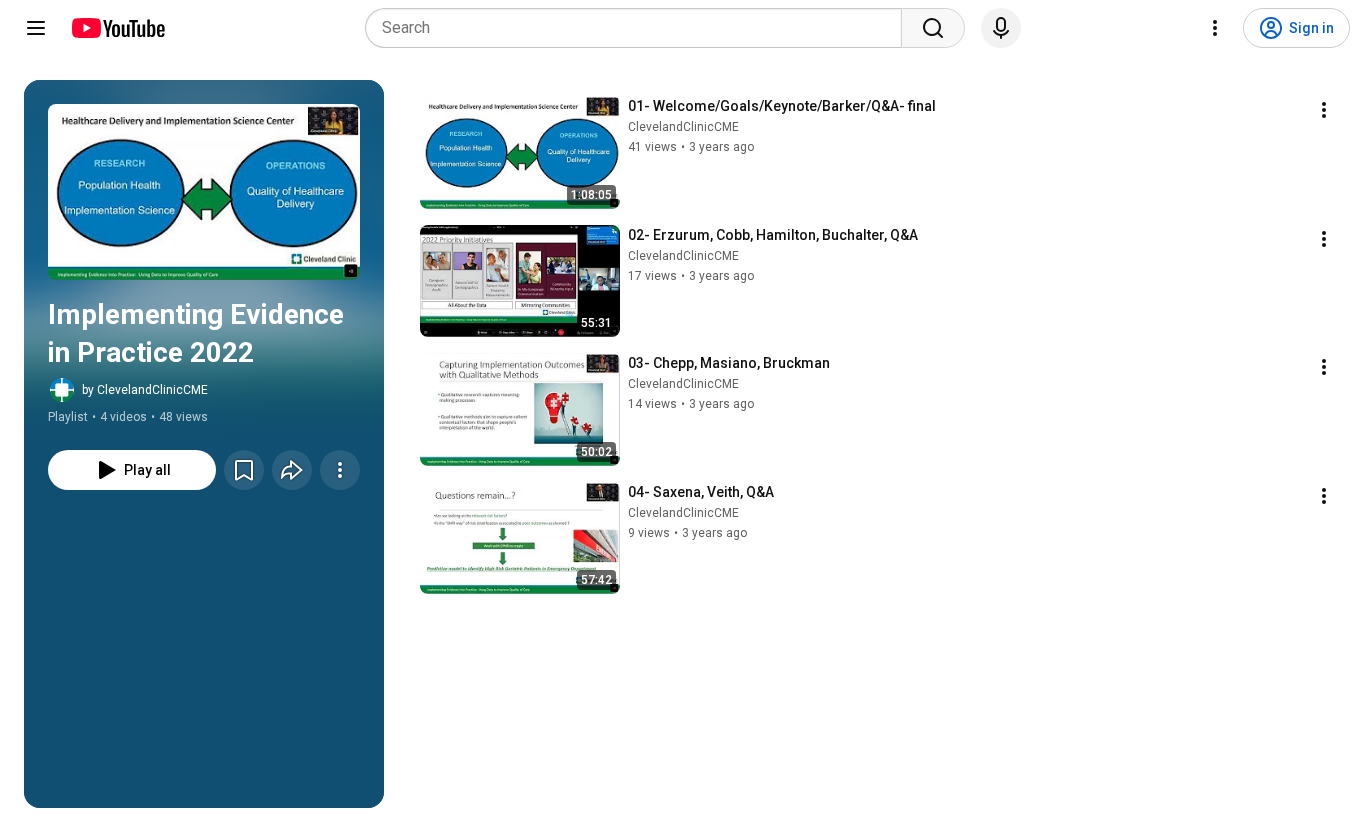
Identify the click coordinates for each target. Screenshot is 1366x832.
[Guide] (36, 28)
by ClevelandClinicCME (145, 390)
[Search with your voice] (1001, 28)
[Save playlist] (244, 470)
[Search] (933, 28)
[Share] (292, 470)
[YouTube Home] (117, 28)
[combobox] (639, 28)
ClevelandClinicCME (683, 127)
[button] (204, 192)
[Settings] (1215, 28)
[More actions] (340, 470)
